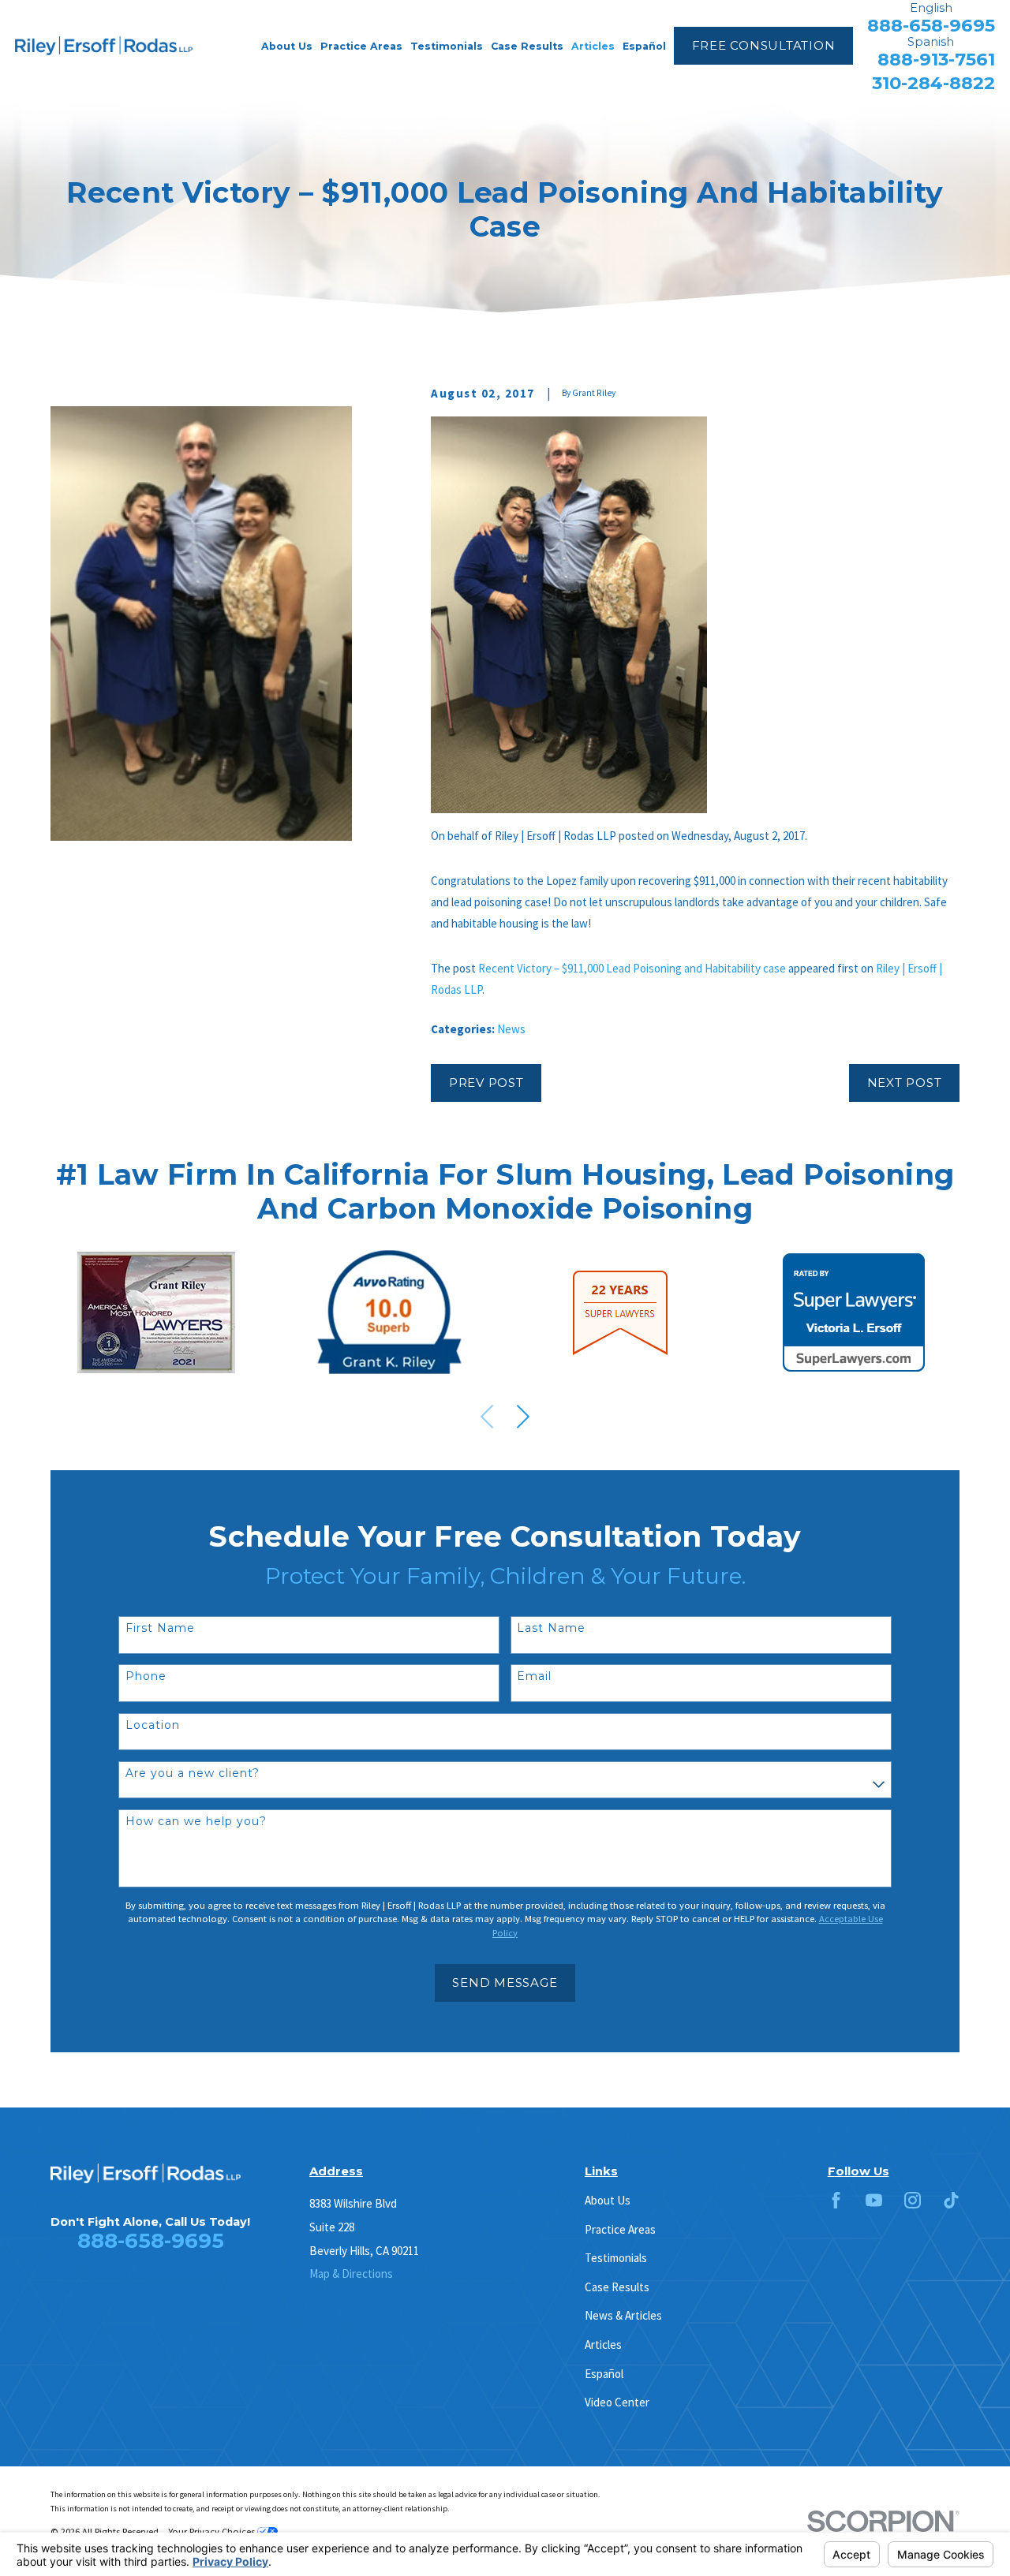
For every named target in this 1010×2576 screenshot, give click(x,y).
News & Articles (623, 2315)
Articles (603, 2345)
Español (604, 2374)
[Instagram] (913, 2200)
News (511, 1029)
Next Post (905, 1083)
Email (534, 1676)
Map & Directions (351, 2274)
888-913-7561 (936, 60)
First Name (160, 1628)
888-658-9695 (931, 26)
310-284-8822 (933, 83)
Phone (146, 1676)
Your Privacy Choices (213, 2531)
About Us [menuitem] (287, 46)
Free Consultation (764, 45)
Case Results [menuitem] (527, 46)
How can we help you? (196, 1822)
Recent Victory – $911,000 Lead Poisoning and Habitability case (632, 968)
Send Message (505, 1982)
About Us (608, 2200)
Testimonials (616, 2258)
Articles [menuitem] (593, 46)
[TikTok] (951, 2200)
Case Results (617, 2287)
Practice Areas (620, 2229)
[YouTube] (874, 2200)
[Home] (104, 46)
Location (153, 1725)
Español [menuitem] (644, 46)
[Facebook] (836, 2200)
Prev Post (486, 1083)
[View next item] (523, 1417)
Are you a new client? (193, 1773)
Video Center (617, 2402)
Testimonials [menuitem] (447, 46)
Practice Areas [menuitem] (361, 46)
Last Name (551, 1628)
